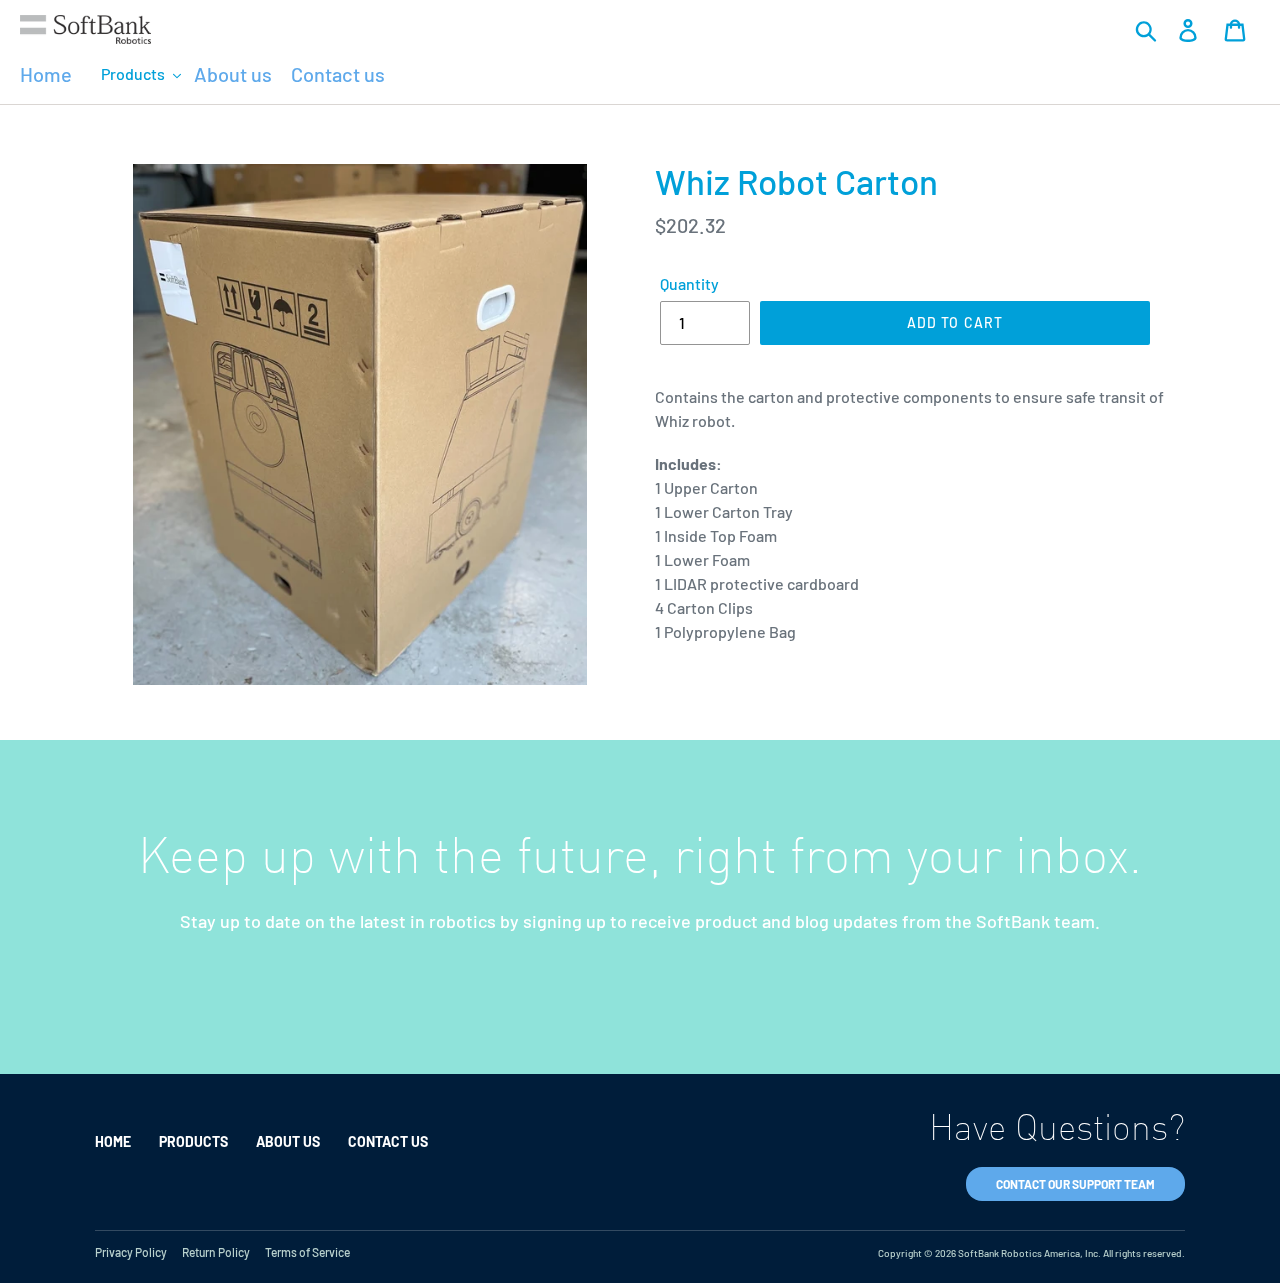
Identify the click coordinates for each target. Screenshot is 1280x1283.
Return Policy (216, 1252)
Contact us (388, 1141)
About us (289, 1141)
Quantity (689, 283)
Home (113, 1141)
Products (193, 1141)
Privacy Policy (131, 1252)
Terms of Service (307, 1252)
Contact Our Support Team (1075, 1184)
